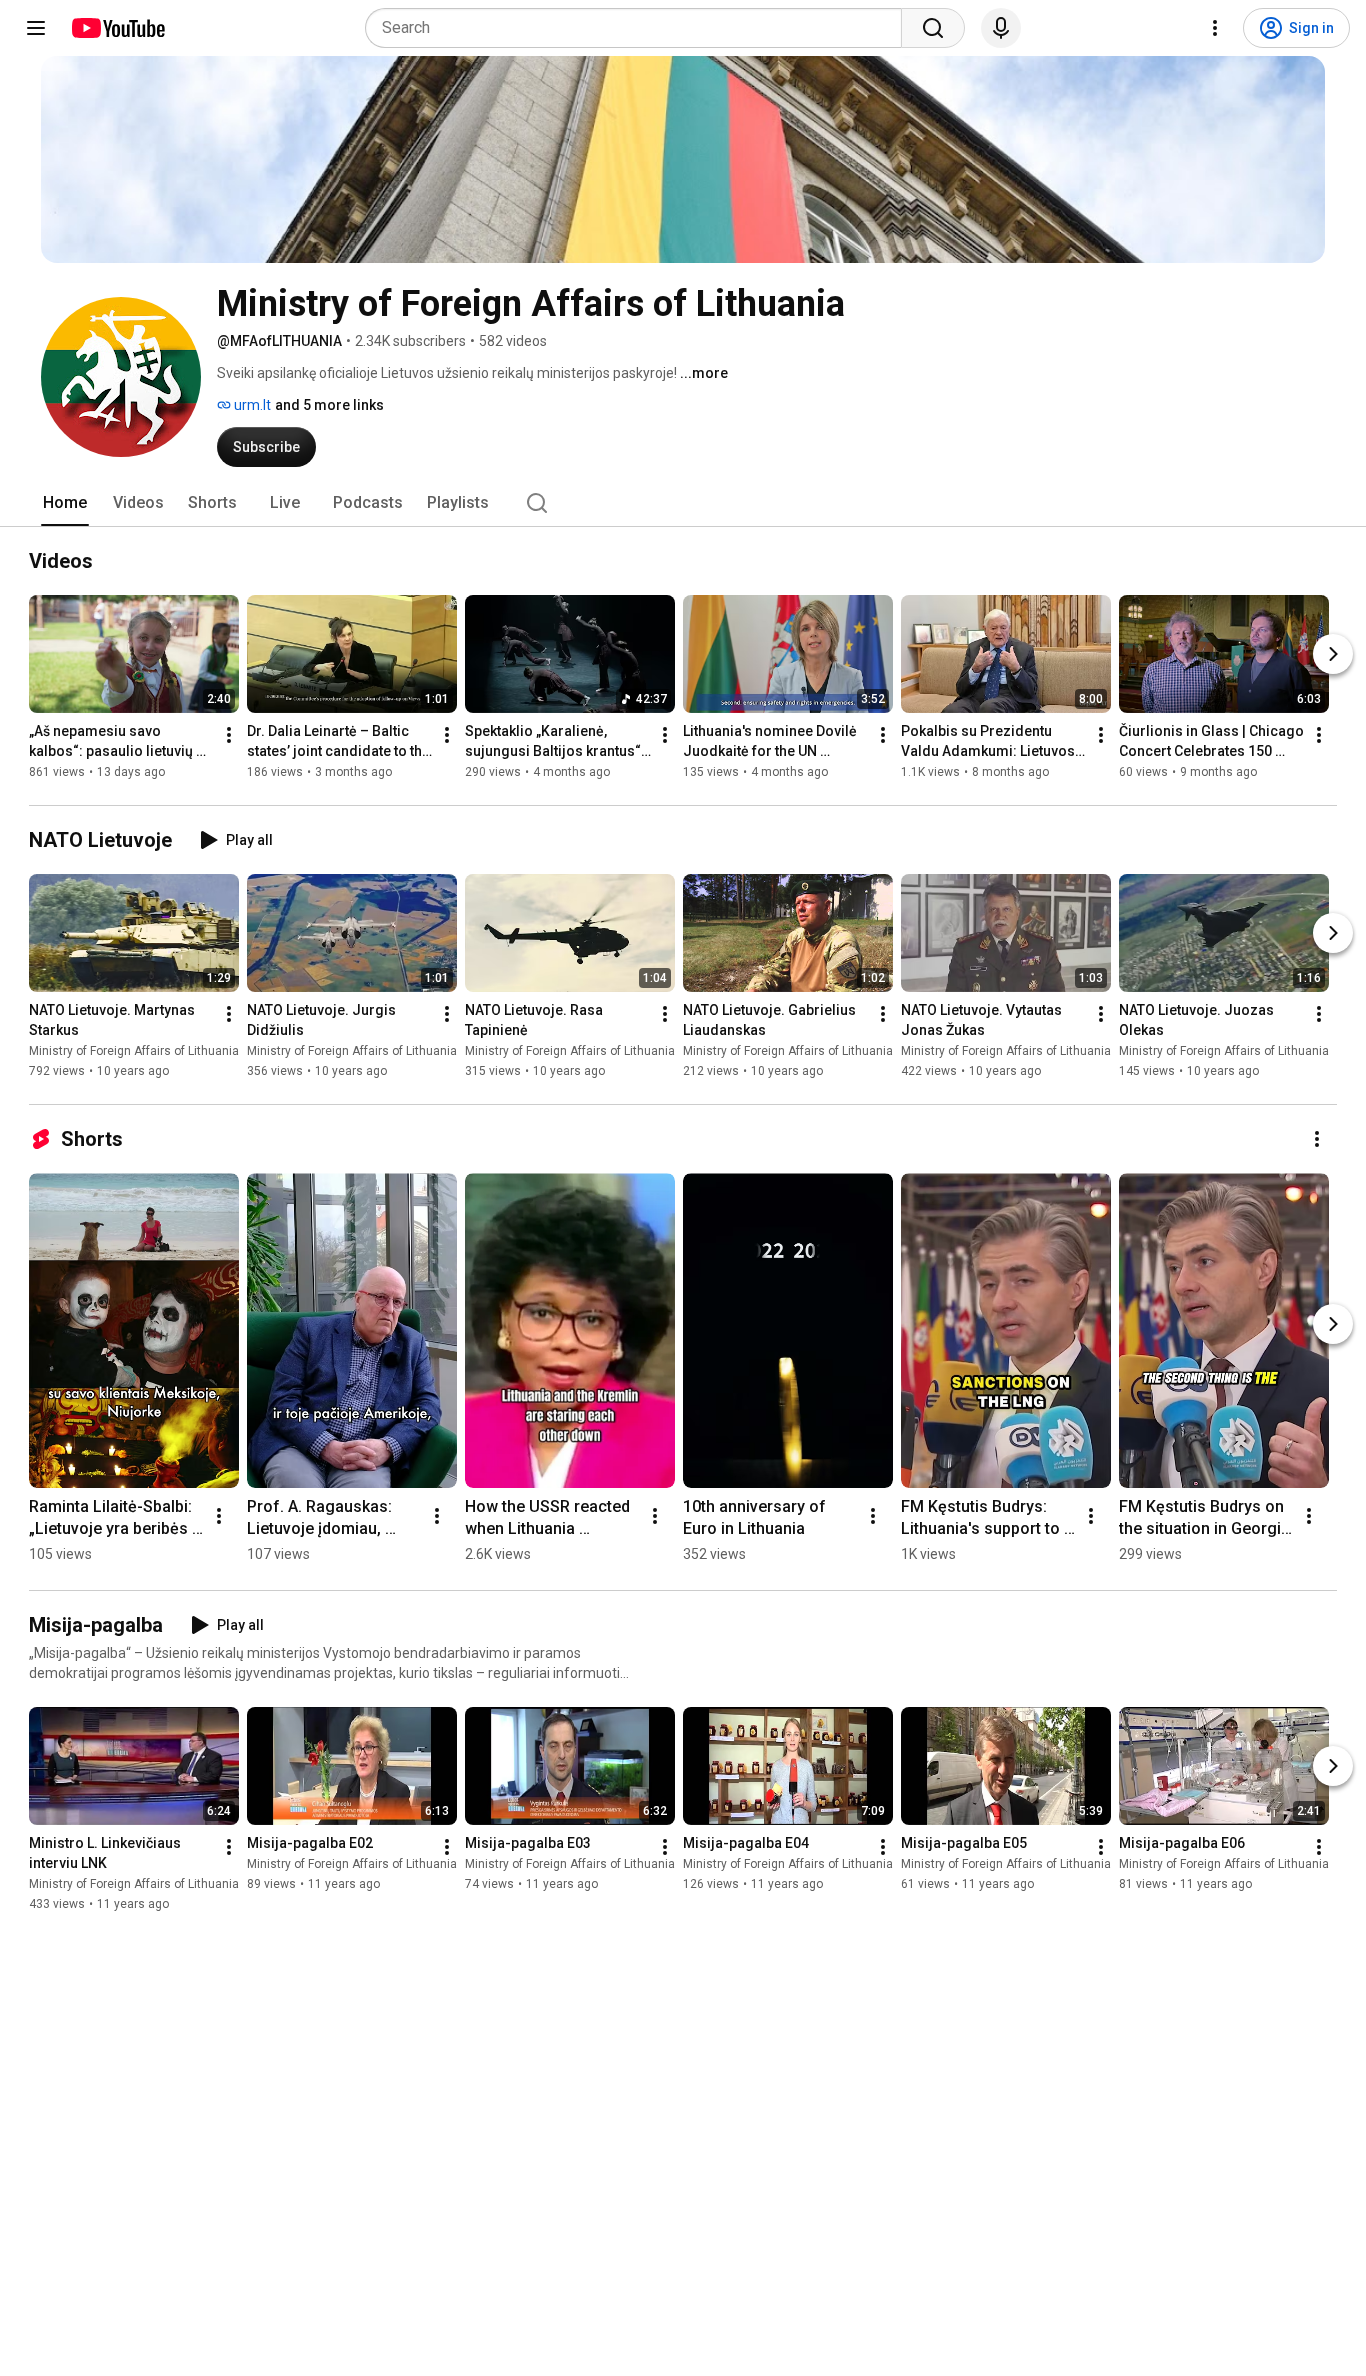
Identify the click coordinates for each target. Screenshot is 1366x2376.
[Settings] (1215, 28)
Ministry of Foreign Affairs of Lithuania (134, 1051)
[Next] (1333, 654)
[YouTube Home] (117, 28)
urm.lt (251, 405)
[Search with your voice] (1001, 28)
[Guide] (36, 28)
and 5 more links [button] (329, 405)
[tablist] (683, 503)
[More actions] (229, 735)
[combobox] (639, 28)
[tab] (65, 503)
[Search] (933, 28)
